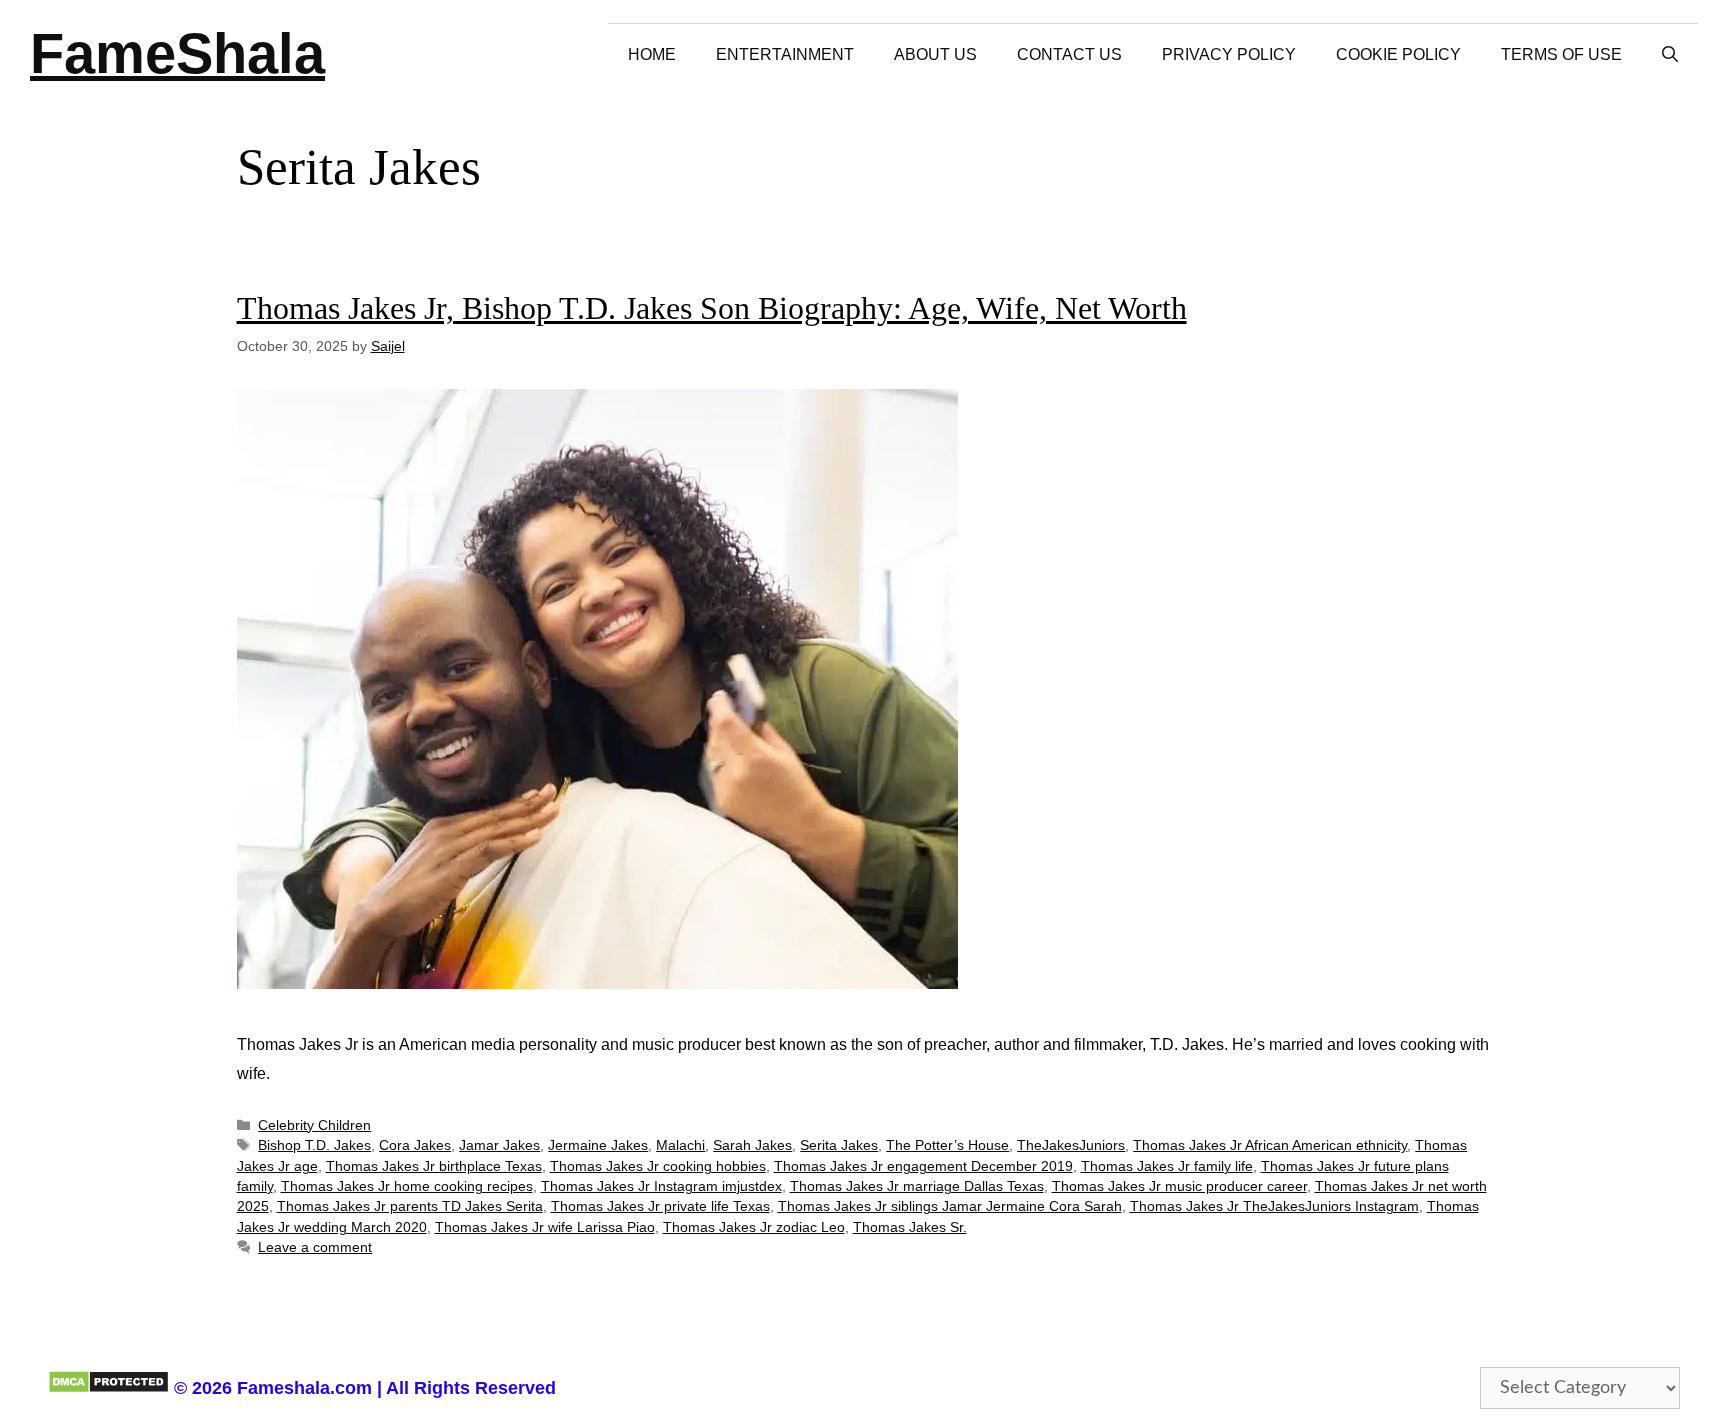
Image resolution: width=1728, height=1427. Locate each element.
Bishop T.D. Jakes (314, 1145)
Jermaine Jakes (598, 1145)
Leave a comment (315, 1247)
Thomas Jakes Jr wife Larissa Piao (545, 1227)
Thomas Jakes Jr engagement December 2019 (923, 1166)
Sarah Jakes (752, 1145)
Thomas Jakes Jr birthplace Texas (434, 1166)
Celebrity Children (314, 1125)
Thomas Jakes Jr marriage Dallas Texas (917, 1186)
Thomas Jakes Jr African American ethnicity (1270, 1145)
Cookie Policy (1398, 54)
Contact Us (1069, 54)
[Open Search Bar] (1670, 54)
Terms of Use (1561, 54)
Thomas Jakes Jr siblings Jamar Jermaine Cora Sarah (950, 1206)
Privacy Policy (1229, 54)
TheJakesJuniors (1071, 1145)
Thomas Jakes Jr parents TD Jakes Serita (410, 1206)
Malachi (680, 1145)
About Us (935, 54)
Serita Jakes (839, 1145)
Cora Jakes (415, 1145)
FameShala (177, 53)
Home (652, 54)
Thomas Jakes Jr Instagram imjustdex (661, 1186)
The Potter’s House (947, 1145)
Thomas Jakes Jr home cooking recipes (407, 1186)
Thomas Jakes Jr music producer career (1179, 1186)
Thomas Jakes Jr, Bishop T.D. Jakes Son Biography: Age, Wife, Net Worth (712, 308)
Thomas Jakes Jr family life (1167, 1166)
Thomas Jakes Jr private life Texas (660, 1206)
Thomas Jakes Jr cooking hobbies (658, 1166)
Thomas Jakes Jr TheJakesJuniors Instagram (1274, 1206)
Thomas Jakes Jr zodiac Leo (754, 1227)
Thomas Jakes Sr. (910, 1227)
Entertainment (785, 54)
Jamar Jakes (499, 1145)
